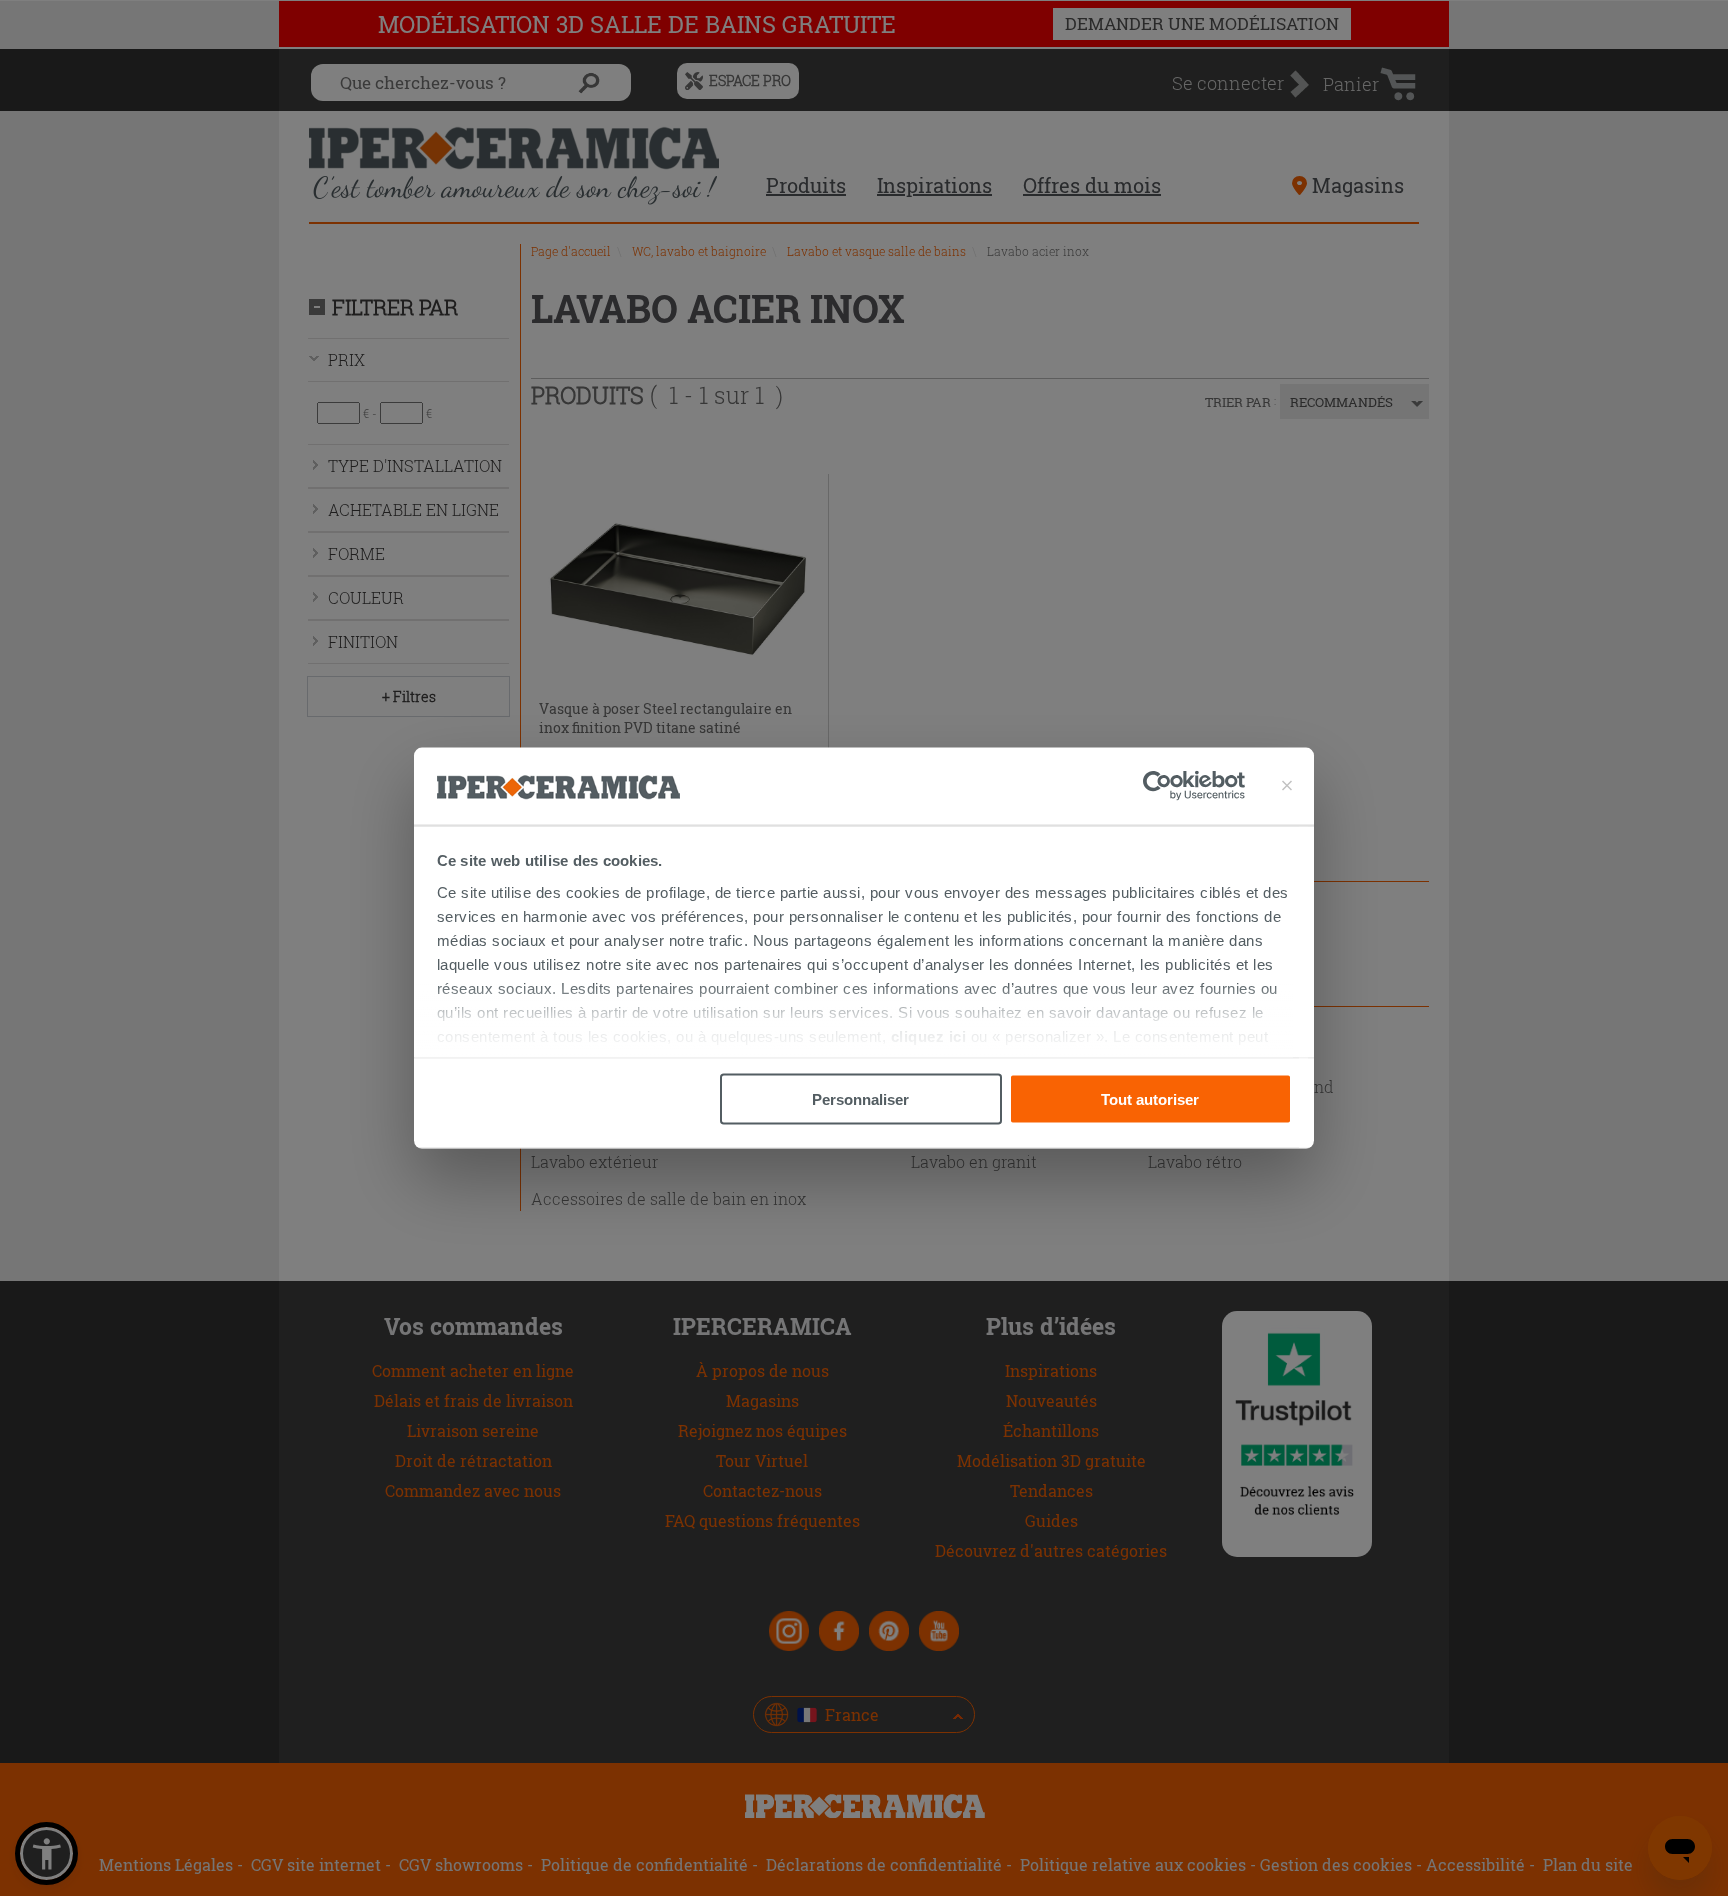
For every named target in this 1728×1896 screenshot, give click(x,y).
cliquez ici (929, 1035)
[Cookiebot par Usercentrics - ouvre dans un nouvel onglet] (1194, 786)
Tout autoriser (1150, 1099)
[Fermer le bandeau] (1287, 786)
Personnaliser (860, 1099)
